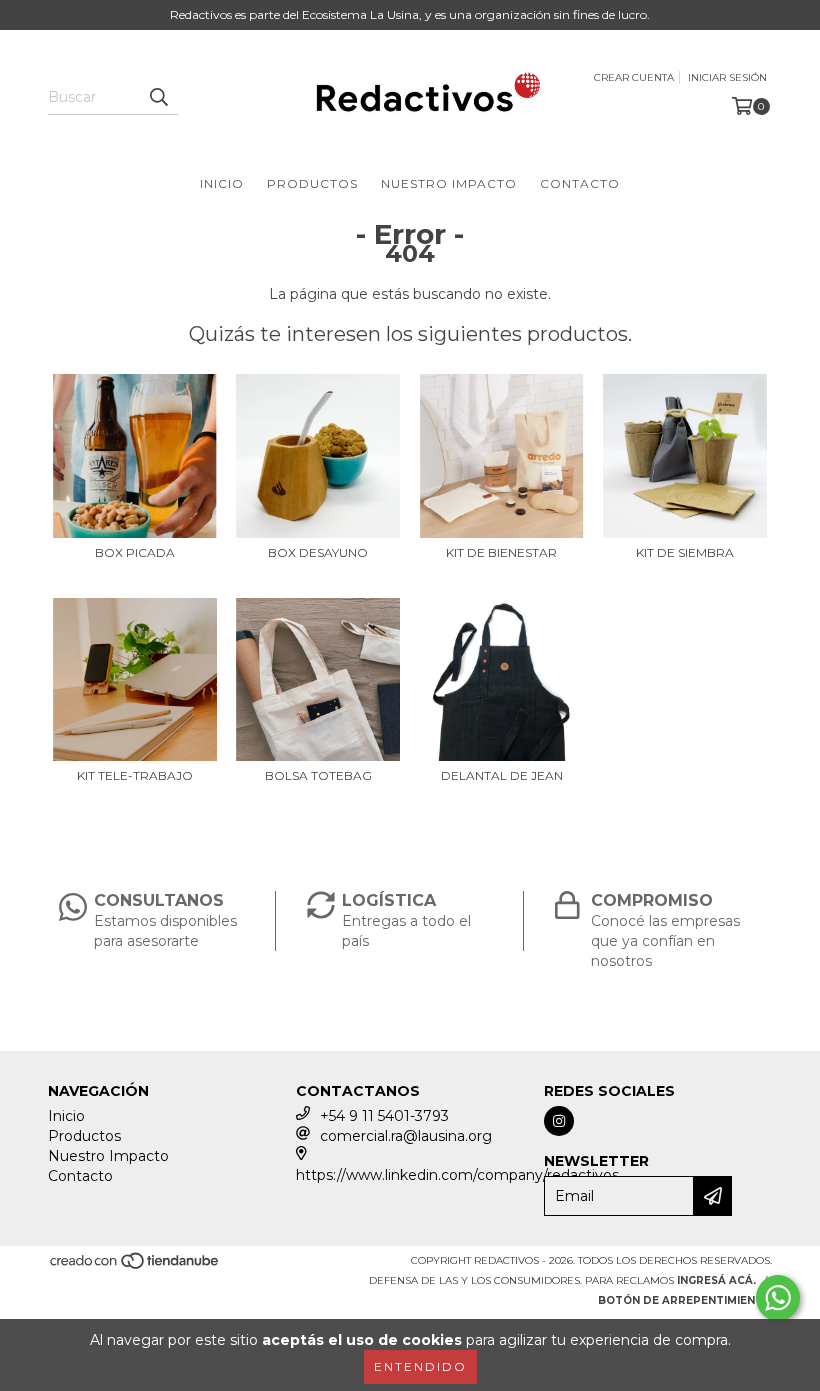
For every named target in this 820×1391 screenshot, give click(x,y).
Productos (312, 183)
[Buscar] (158, 97)
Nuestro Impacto (449, 183)
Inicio (222, 183)
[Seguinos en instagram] (559, 1121)
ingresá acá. (716, 1280)
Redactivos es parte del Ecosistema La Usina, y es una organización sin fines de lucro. (410, 14)
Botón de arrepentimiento (685, 1300)
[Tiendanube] (135, 1267)
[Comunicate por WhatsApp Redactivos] (778, 1298)
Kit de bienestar (501, 552)
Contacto (580, 183)
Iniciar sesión (727, 77)
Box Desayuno (318, 552)
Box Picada (135, 552)
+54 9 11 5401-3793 (384, 1116)
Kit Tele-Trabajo (135, 775)
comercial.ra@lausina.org (406, 1136)
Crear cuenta (634, 77)
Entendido (420, 1366)
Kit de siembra (685, 552)
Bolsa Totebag (318, 775)
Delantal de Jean (502, 775)
